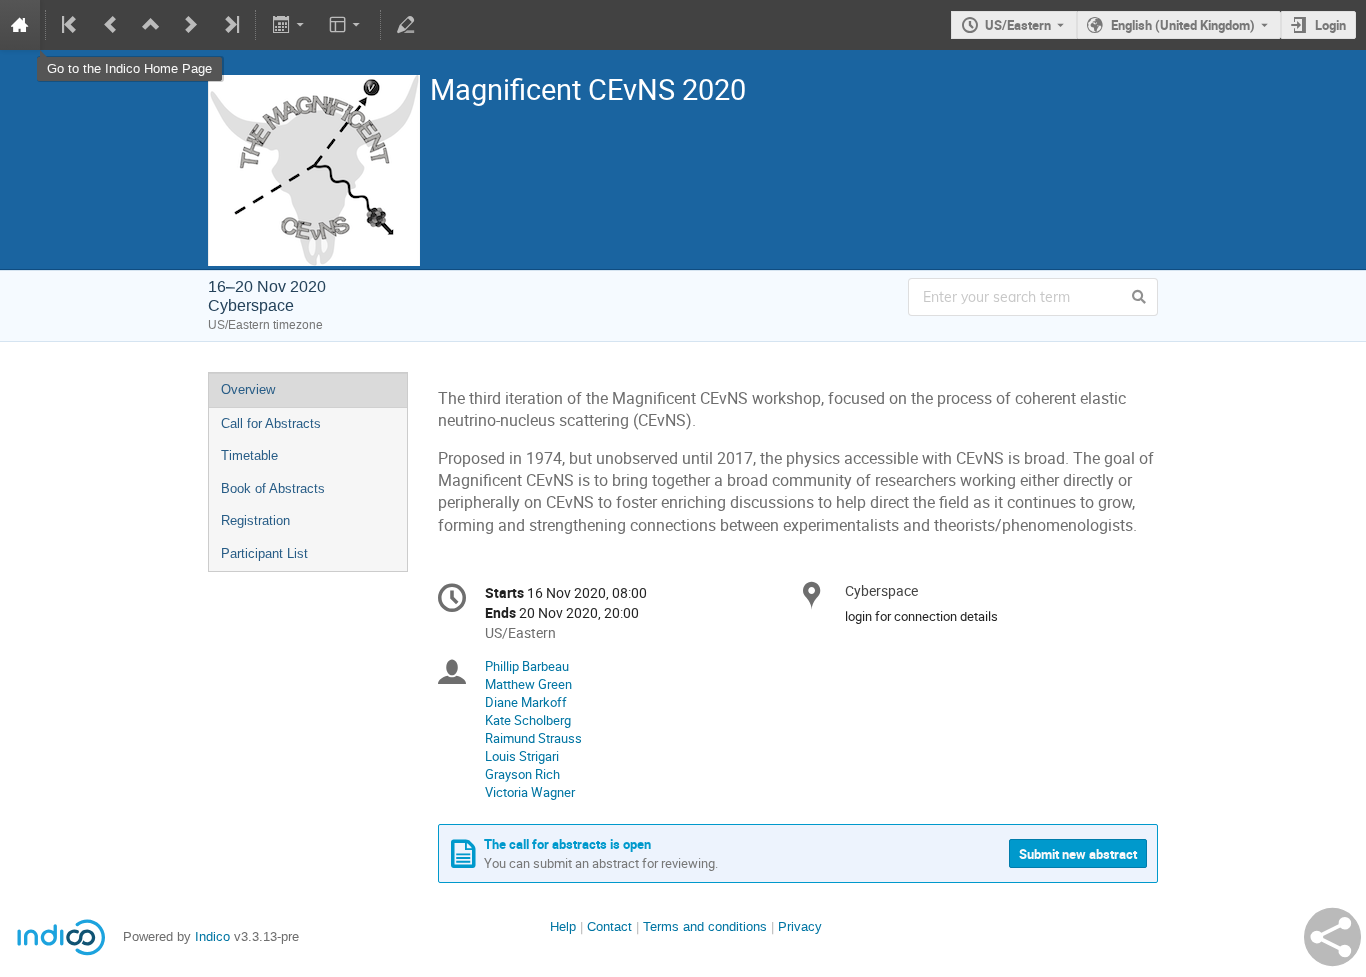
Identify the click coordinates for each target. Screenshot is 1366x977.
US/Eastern (1018, 25)
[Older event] (111, 25)
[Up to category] (151, 25)
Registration (255, 520)
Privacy (800, 926)
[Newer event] (191, 25)
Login (1330, 25)
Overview (248, 389)
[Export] (289, 25)
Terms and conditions (705, 926)
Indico (212, 936)
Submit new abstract (1078, 854)
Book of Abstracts (273, 488)
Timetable (249, 455)
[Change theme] (346, 25)
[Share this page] (1332, 937)
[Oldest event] (71, 25)
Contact (609, 926)
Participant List (264, 553)
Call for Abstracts (271, 423)
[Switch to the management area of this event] (406, 25)
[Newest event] (230, 25)
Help (563, 926)
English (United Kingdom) (1183, 25)
